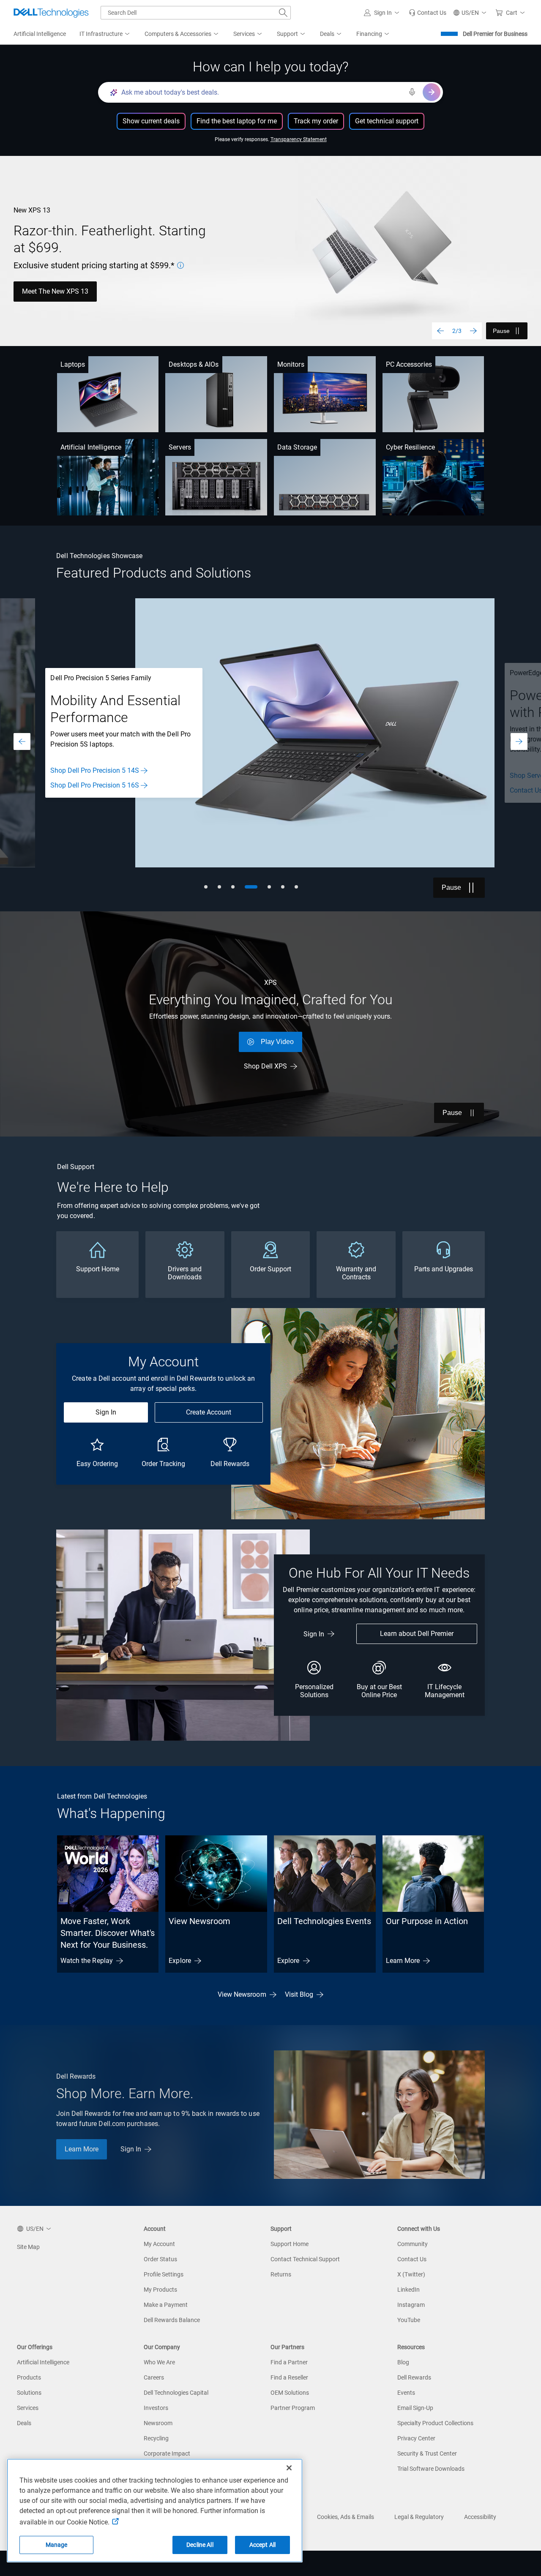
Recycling (156, 2438)
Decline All (200, 2545)
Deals (24, 2423)
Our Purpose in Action (427, 1921)
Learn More (403, 1961)
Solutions (29, 2393)
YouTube (409, 2320)
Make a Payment (166, 2305)
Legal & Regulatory (419, 2517)
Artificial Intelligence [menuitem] (40, 34)
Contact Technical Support (305, 2259)
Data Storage (297, 447)
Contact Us (67, 790)
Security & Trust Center (427, 2453)
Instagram (411, 2305)
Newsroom (158, 2423)
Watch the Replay (87, 1961)
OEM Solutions (290, 2393)
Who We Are (159, 2362)
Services (28, 2408)
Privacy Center (416, 2438)
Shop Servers (70, 776)
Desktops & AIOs (194, 364)
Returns (281, 2274)
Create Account (209, 1412)
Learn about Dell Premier (417, 1634)
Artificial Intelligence (91, 447)
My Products (160, 2290)
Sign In (106, 1412)
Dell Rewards (414, 2377)
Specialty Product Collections (435, 2423)
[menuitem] (105, 34)
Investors (156, 2408)
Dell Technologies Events (324, 1921)
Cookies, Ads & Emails (346, 2517)
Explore (180, 1961)
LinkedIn (408, 2290)
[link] (428, 13)
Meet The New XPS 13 (55, 291)
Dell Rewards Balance (172, 2320)
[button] (383, 13)
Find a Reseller (289, 2377)
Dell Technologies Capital (176, 2393)
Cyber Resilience (410, 447)
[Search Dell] (283, 13)
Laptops (73, 364)
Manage (57, 2545)
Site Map (28, 2247)
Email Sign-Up (415, 2408)
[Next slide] (473, 331)
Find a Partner (289, 2362)
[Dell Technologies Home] (51, 13)
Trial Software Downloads (431, 2469)
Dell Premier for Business (495, 34)
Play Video (277, 1042)
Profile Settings (164, 2274)
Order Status (160, 2259)
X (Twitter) (411, 2274)
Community (413, 2244)
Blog (403, 2362)
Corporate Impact (167, 2453)
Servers (180, 447)
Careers (154, 2377)
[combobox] (196, 13)
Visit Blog (299, 1994)
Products (29, 2377)
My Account (159, 2244)
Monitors (291, 364)
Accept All (262, 2545)
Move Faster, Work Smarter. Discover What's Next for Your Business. (108, 1933)
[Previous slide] (440, 331)
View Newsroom (199, 1921)
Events (406, 2393)
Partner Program (293, 2408)
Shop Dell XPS (265, 1066)
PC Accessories (409, 364)
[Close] (289, 2468)
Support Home (290, 2244)
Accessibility (480, 2517)
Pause (501, 331)
